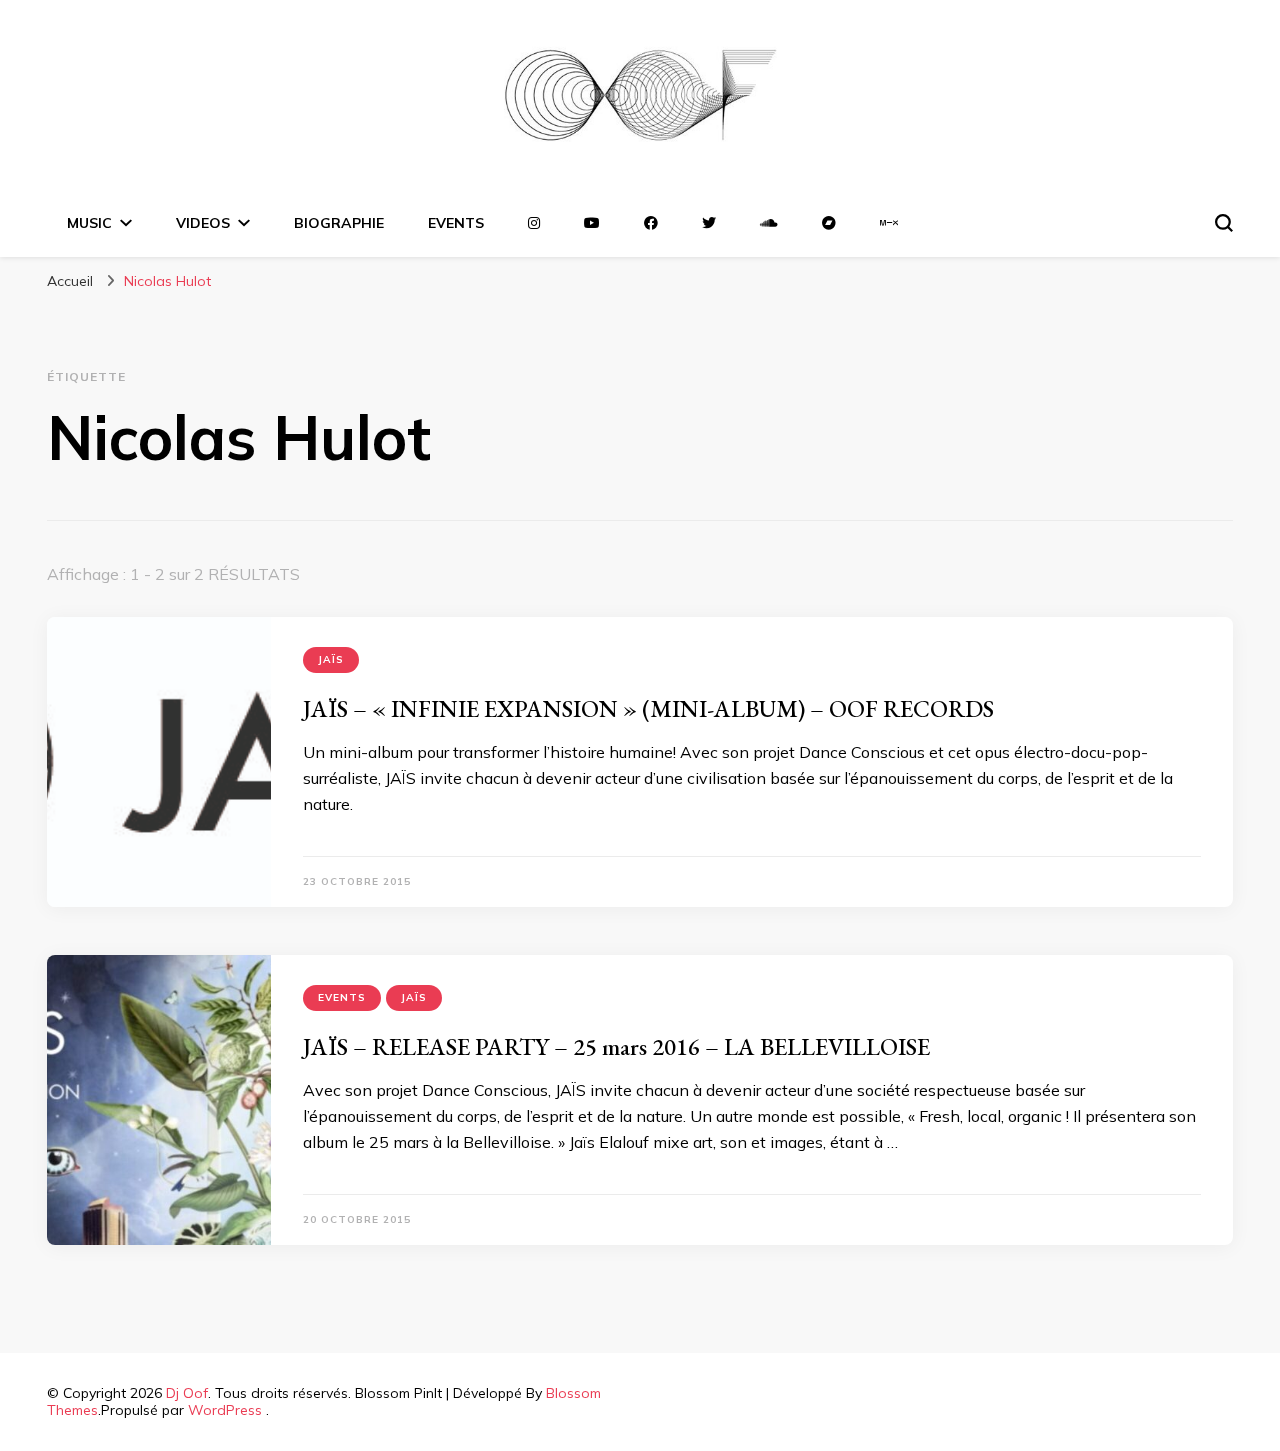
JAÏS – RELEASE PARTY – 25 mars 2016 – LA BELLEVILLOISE (616, 1046)
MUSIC (89, 223)
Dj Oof (187, 1393)
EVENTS (456, 223)
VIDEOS (203, 223)
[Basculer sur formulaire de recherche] (1224, 223)
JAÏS (331, 659)
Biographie (339, 223)
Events (342, 997)
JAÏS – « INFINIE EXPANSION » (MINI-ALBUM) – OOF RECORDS (648, 708)
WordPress (225, 1410)
